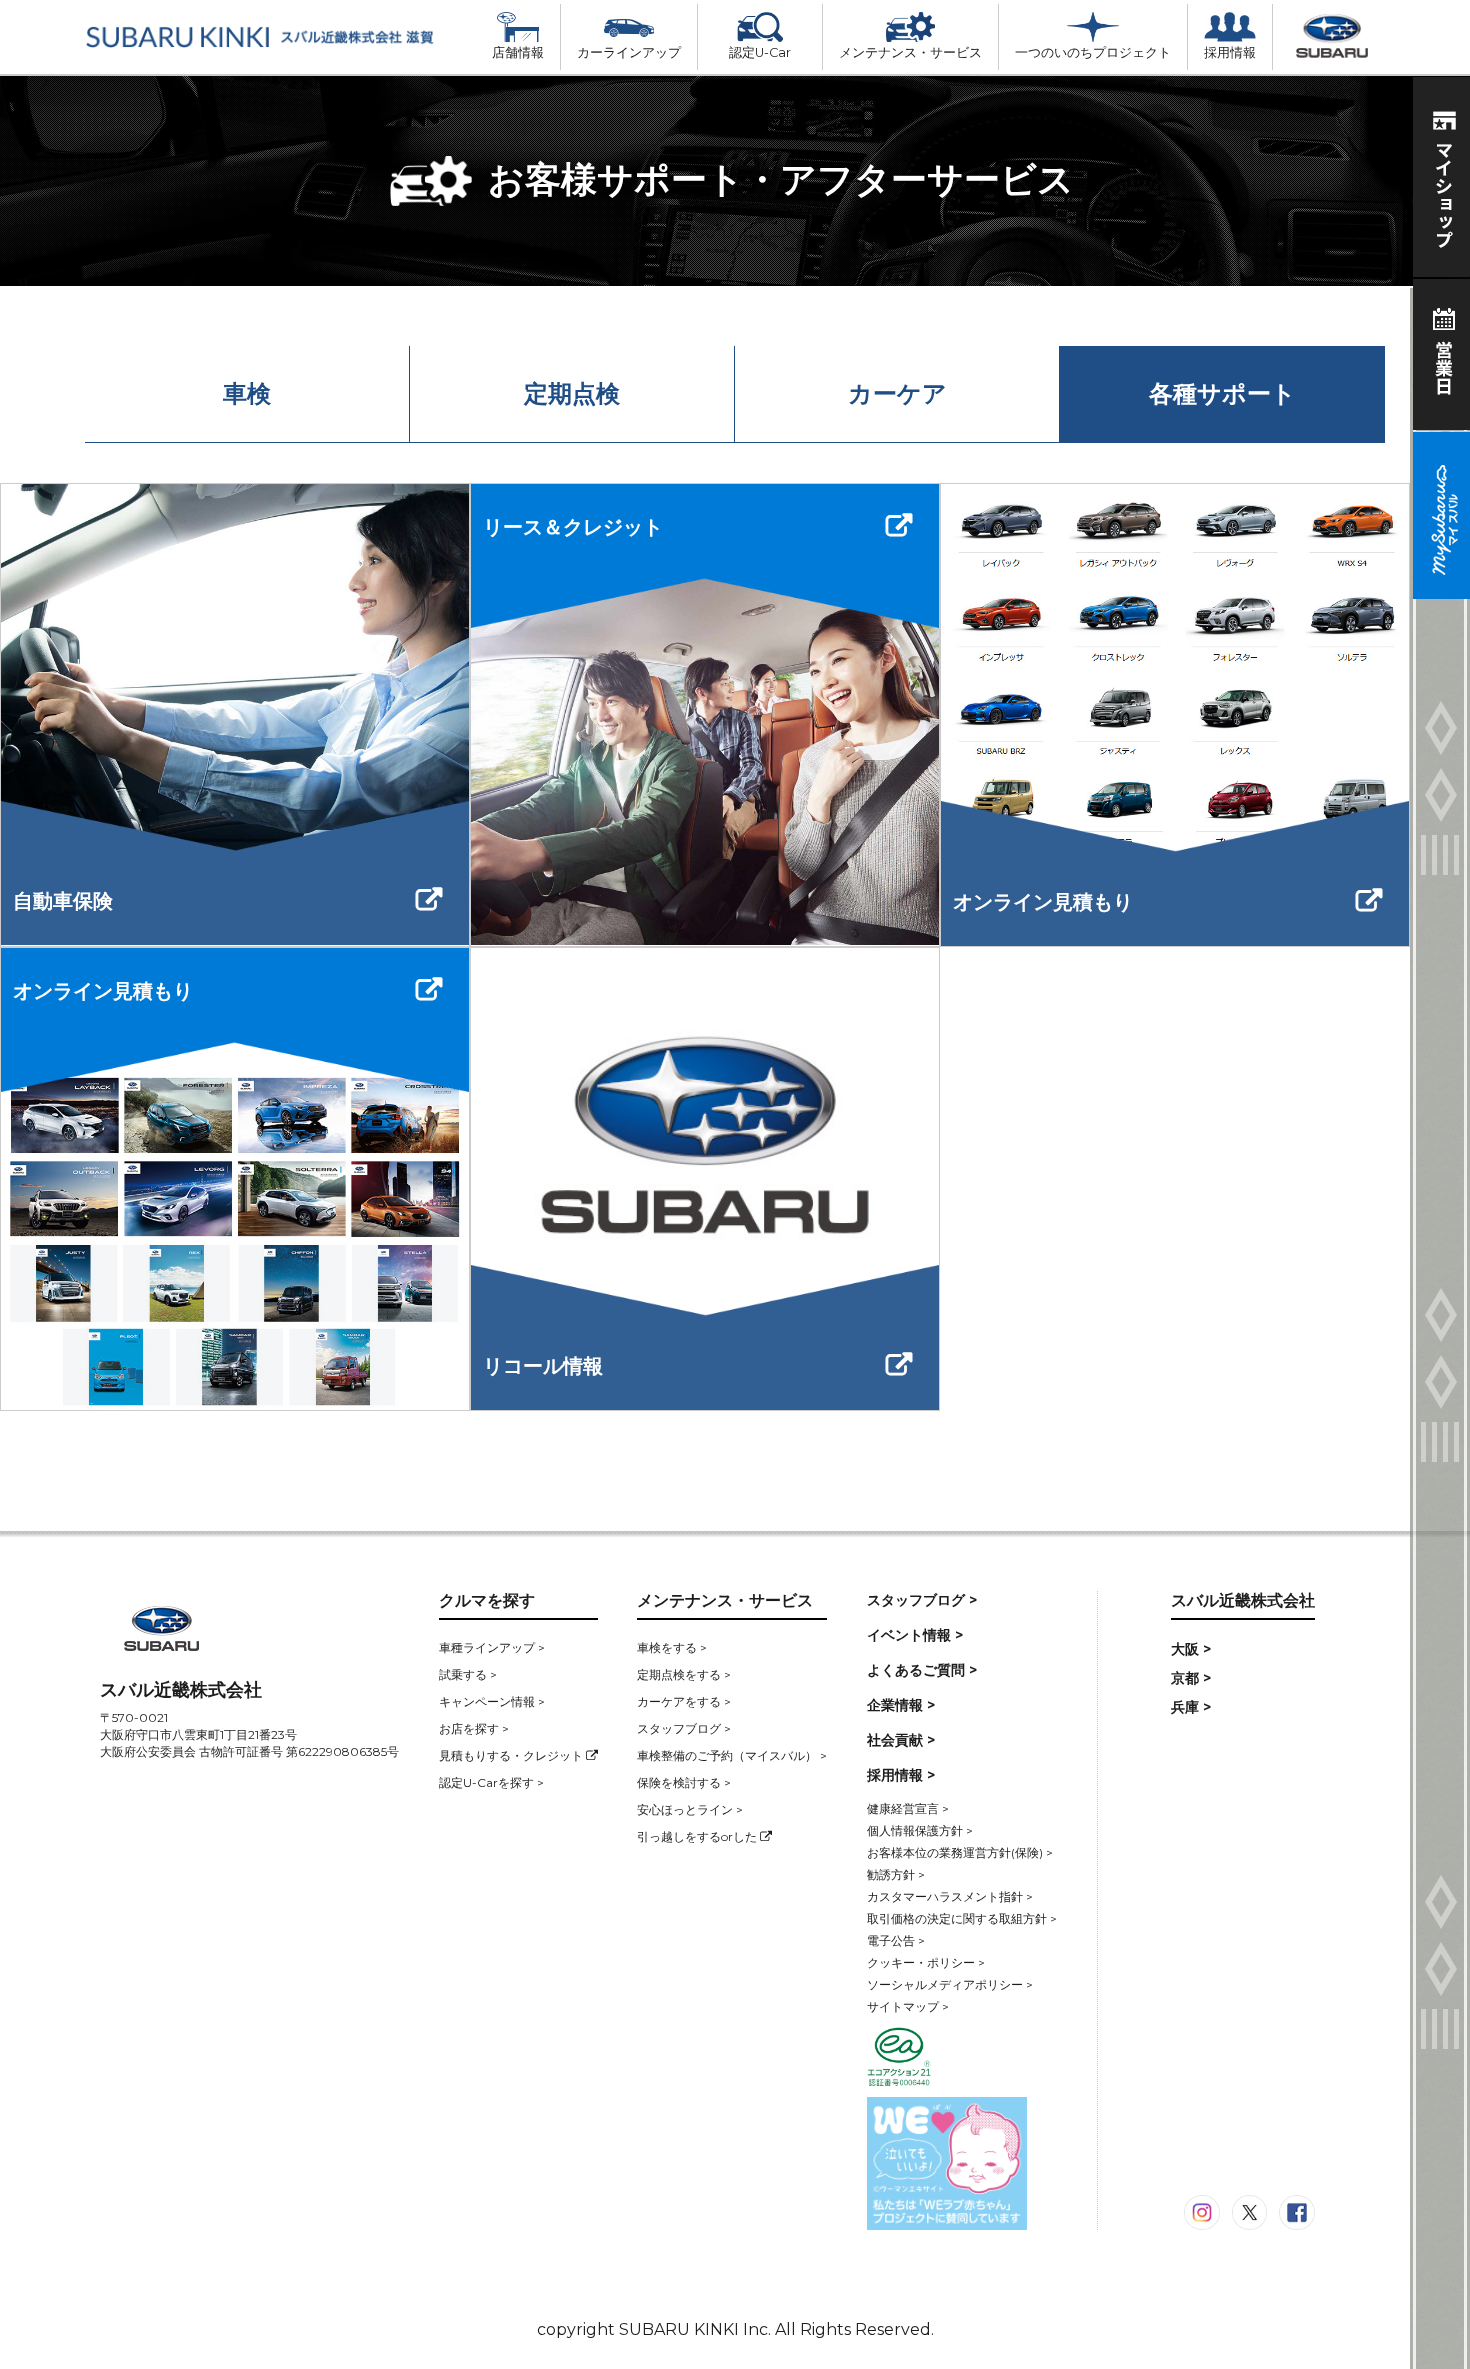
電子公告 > (896, 1940)
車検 (247, 393)
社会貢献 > (901, 1740)
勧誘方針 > (896, 1874)
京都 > (1191, 1678)
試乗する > (468, 1674)
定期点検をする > (684, 1674)
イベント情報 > (915, 1635)
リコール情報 (543, 1366)
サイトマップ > (908, 2006)
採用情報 (1230, 52)
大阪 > (1191, 1649)
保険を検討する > (684, 1782)
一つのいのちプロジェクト (1093, 52)
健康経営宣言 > (908, 1808)
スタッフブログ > (684, 1728)
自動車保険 (63, 901)
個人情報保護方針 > (920, 1830)
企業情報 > (901, 1705)
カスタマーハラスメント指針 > (950, 1896)
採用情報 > (901, 1775)
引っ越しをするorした (698, 1836)
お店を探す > (474, 1728)
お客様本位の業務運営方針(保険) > (960, 1852)
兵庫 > (1191, 1707)
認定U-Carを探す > (491, 1782)
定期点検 (572, 393)
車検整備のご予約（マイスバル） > (732, 1755)
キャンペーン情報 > (492, 1701)
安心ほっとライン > (690, 1809)
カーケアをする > (684, 1701)
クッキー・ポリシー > (926, 1962)
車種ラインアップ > (492, 1647)
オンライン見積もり (1043, 902)
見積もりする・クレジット (512, 1755)
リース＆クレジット (573, 527)
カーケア (897, 393)
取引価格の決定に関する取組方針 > (962, 1918)
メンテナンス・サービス (910, 52)
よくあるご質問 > (922, 1670)
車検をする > (672, 1647)
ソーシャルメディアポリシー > (950, 1984)
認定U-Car (760, 52)
